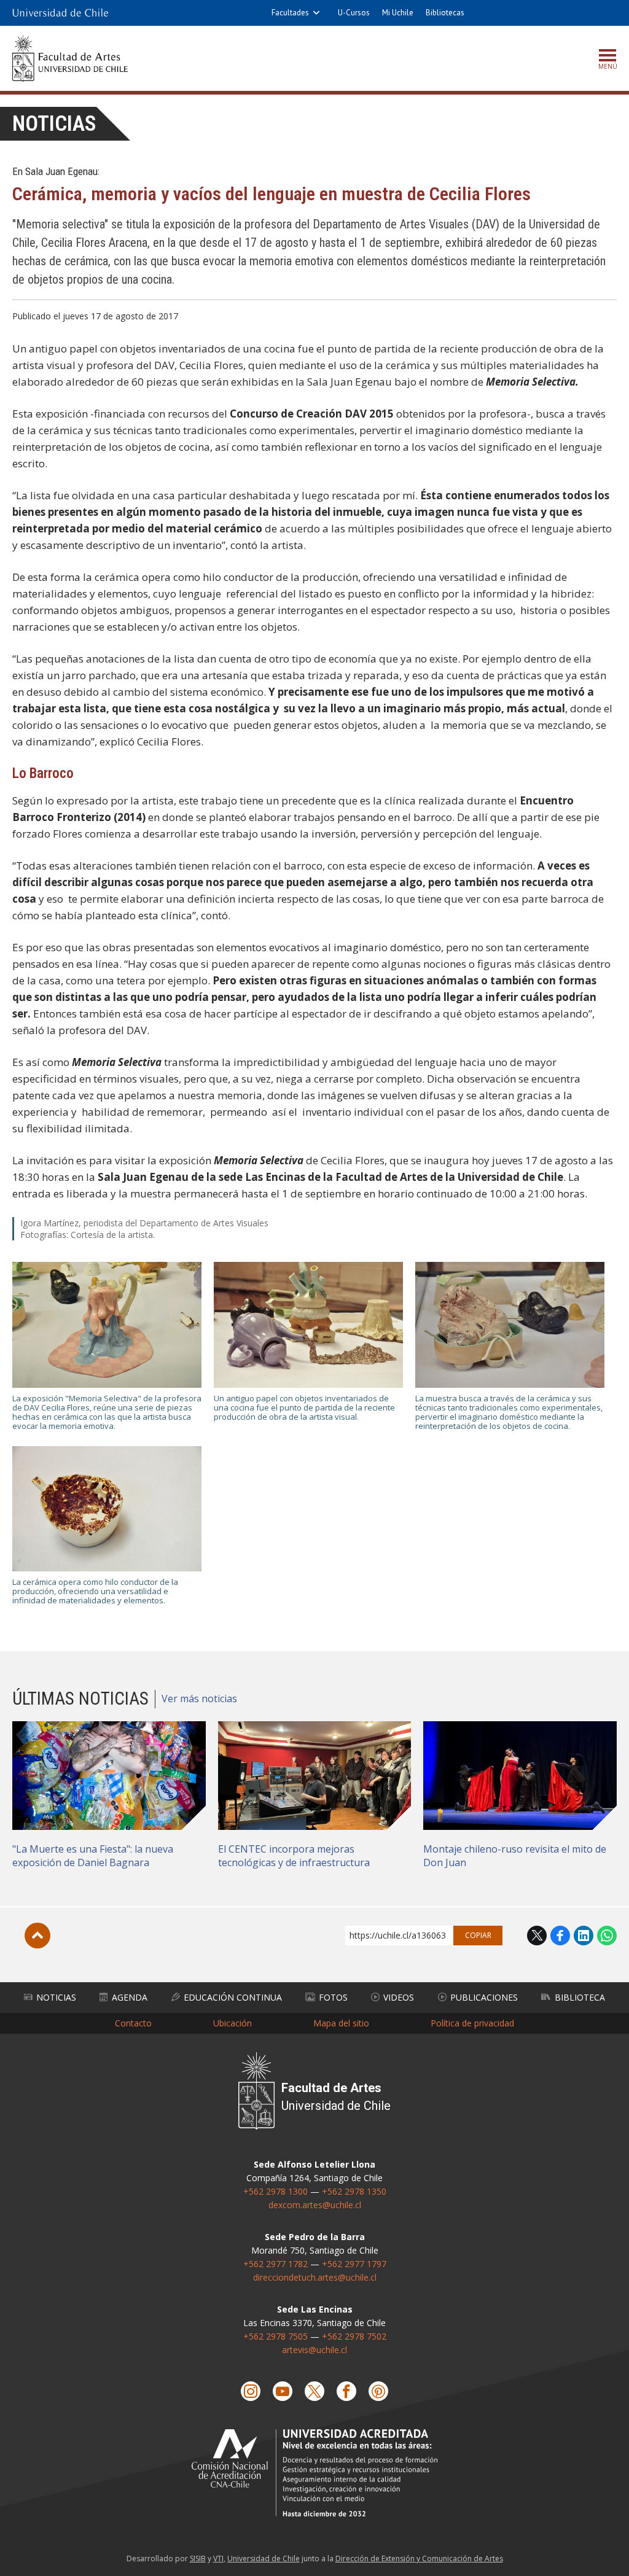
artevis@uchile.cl (314, 2350)
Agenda (130, 1997)
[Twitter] (314, 2391)
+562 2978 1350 (354, 2191)
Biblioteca (580, 1997)
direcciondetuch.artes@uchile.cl (315, 2277)
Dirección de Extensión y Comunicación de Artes (419, 2558)
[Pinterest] (378, 2391)
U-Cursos (354, 13)
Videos (399, 1997)
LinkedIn (584, 1936)
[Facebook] (346, 2391)
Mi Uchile (398, 13)
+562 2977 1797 (354, 2264)
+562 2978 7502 (354, 2336)
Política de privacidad (472, 2023)
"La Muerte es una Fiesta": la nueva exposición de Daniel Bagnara (93, 1856)
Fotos (333, 1997)
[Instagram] (251, 2391)
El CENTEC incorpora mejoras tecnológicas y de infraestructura (294, 1856)
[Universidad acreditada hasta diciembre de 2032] (314, 2473)
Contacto (133, 2023)
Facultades (290, 13)
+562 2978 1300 (275, 2191)
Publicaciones (484, 1997)
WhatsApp (607, 1936)
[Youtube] (283, 2391)
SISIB (198, 2558)
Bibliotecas (445, 13)
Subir (37, 1936)
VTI (218, 2558)
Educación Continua (233, 1997)
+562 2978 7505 (275, 2336)
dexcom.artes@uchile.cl (315, 2205)
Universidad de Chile (264, 2558)
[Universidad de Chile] (60, 13)
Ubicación (232, 2023)
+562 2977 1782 (275, 2264)
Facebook (560, 1936)
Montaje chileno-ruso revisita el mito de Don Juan (515, 1856)
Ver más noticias (199, 1699)
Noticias (54, 124)
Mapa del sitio (341, 2023)
